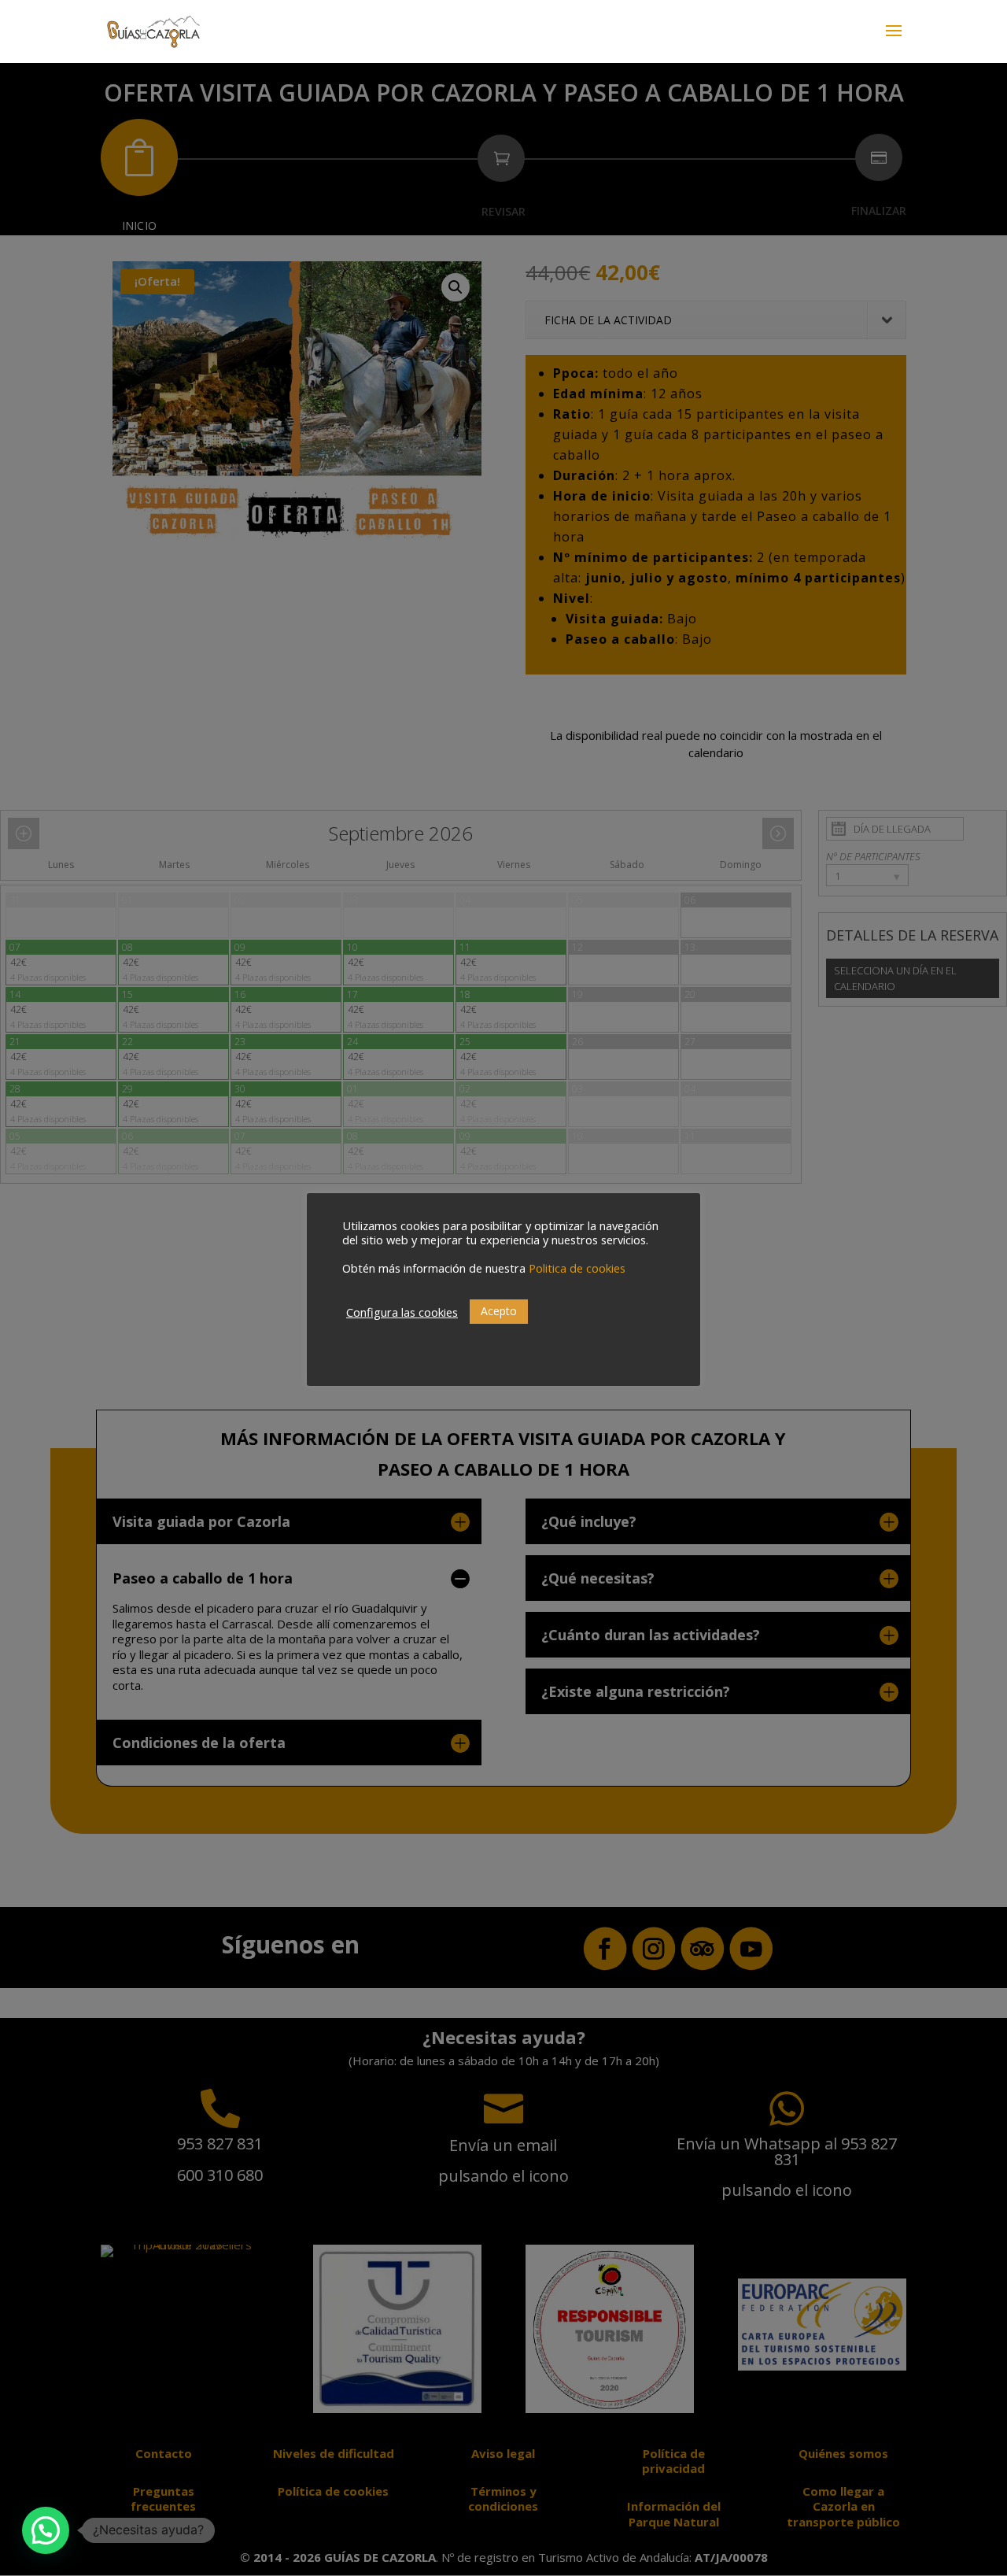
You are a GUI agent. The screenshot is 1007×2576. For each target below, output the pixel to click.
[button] (46, 2530)
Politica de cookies (577, 1268)
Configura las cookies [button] (402, 1312)
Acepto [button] (499, 1311)
